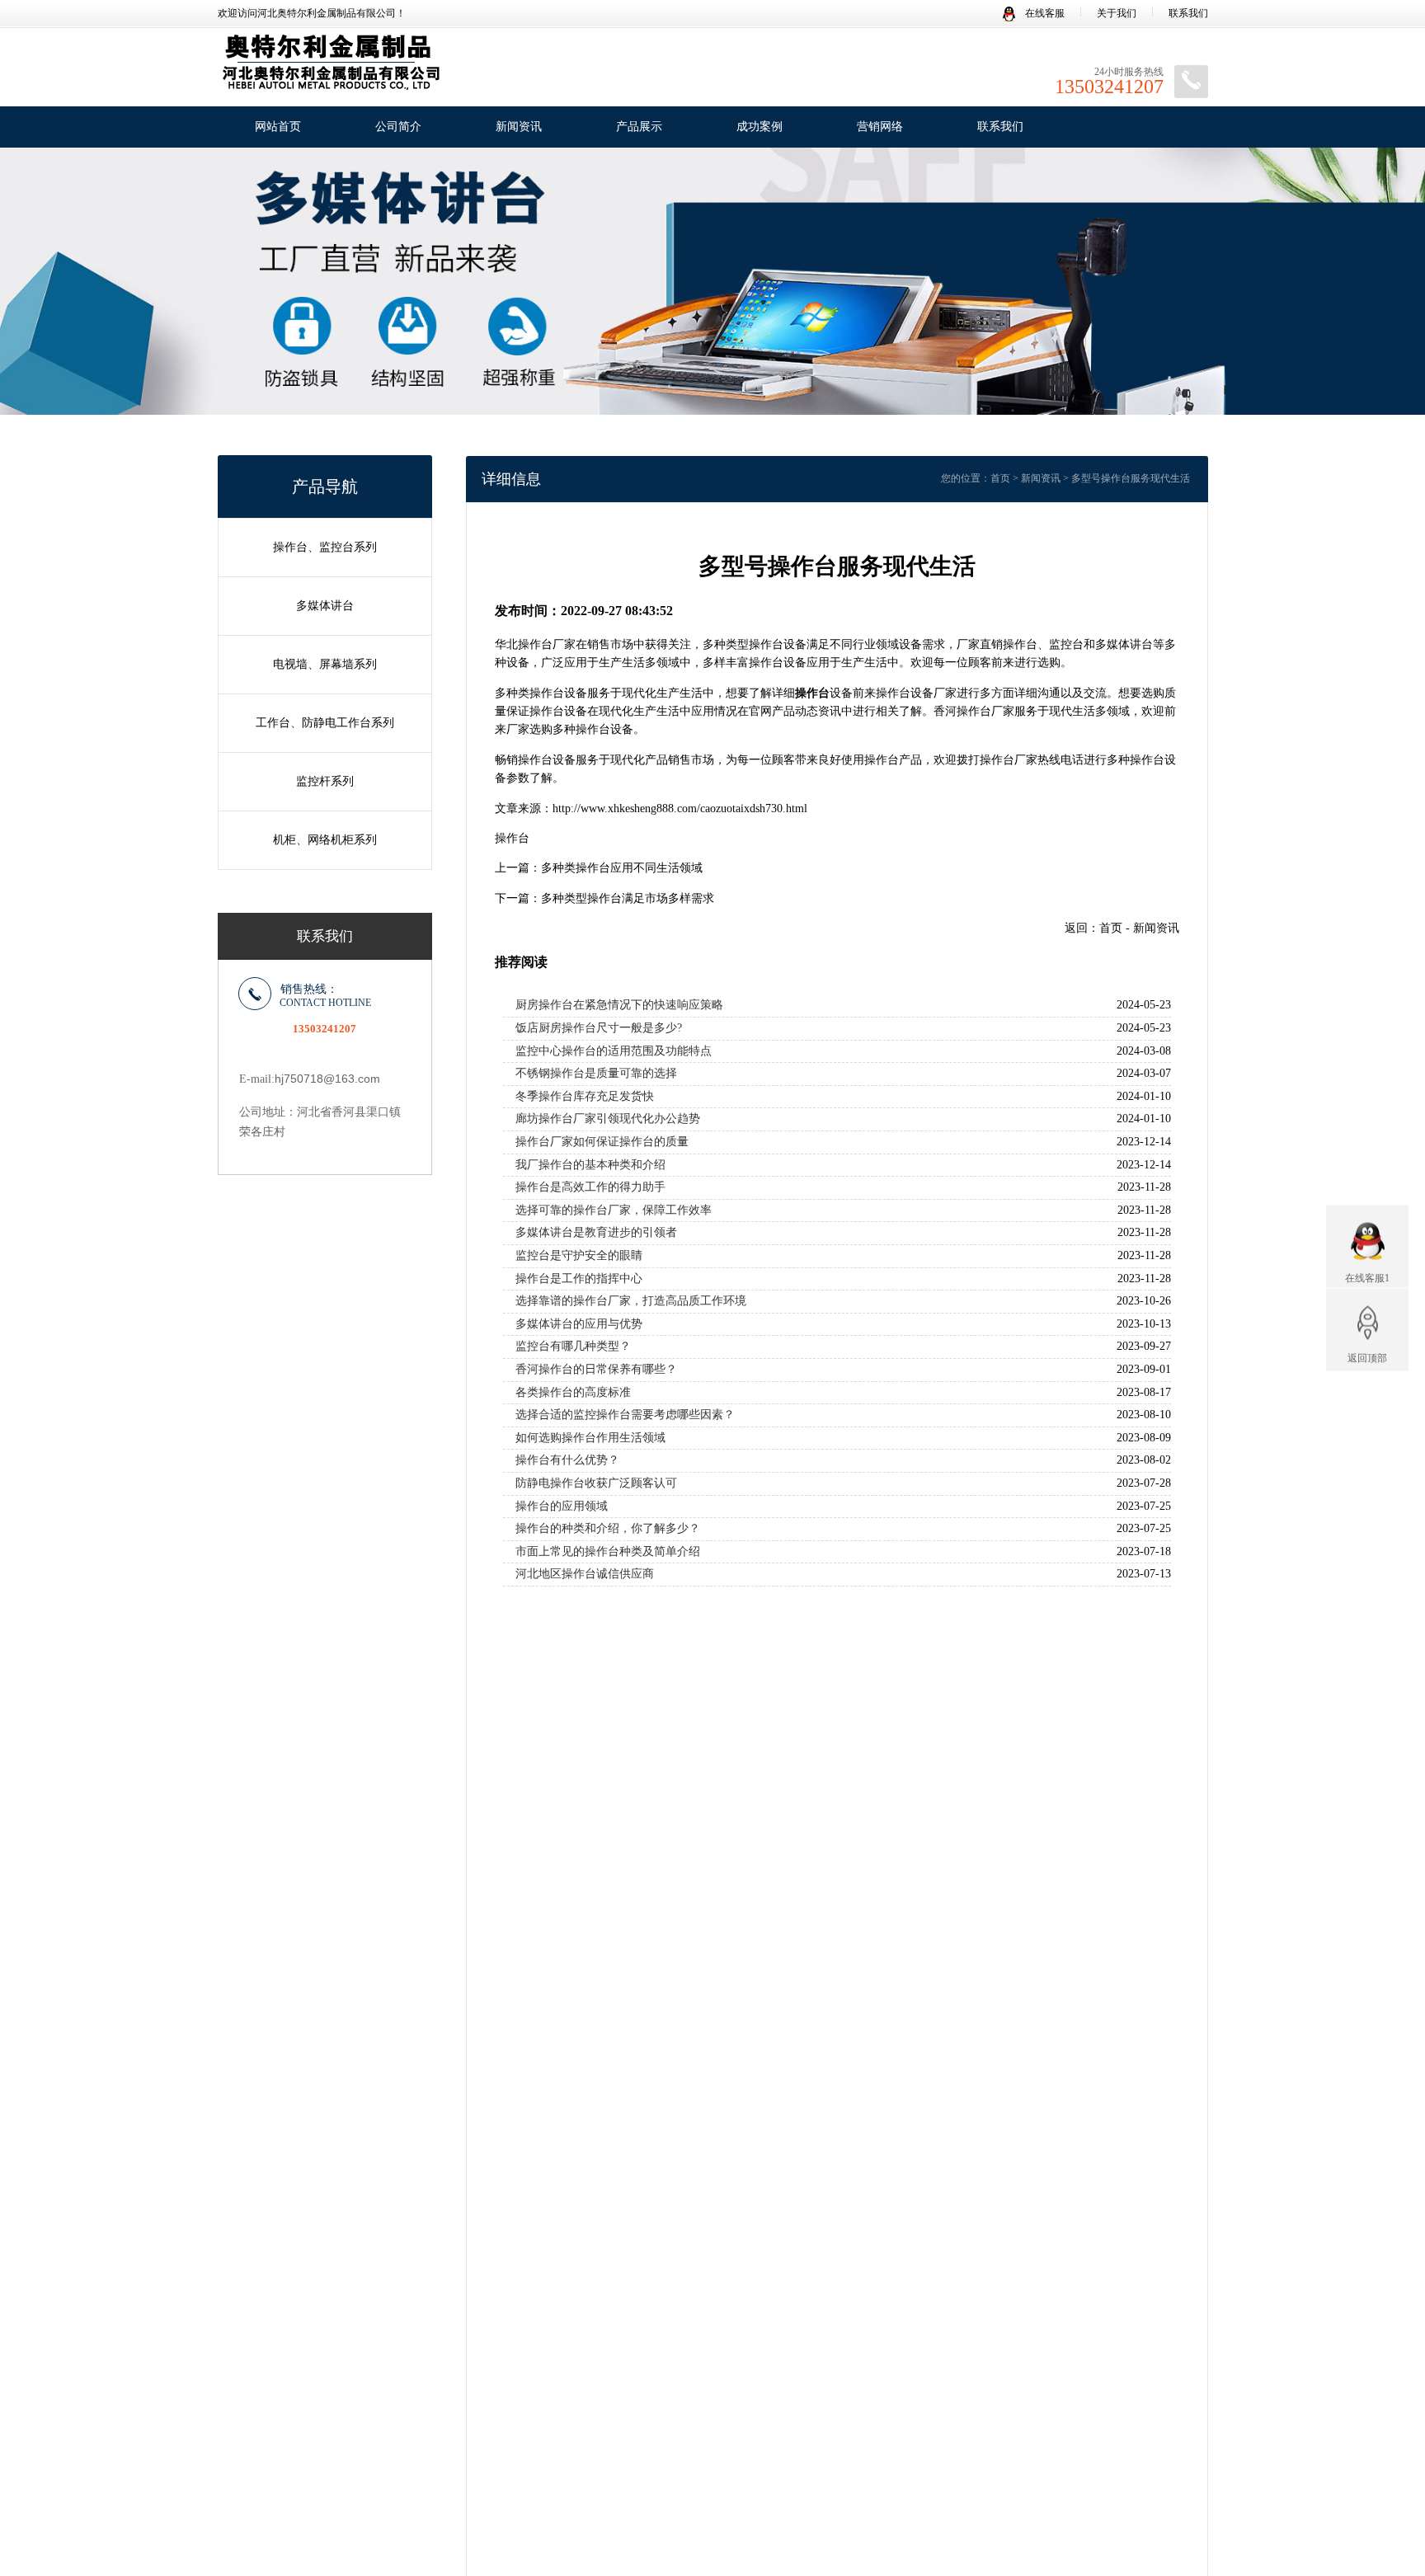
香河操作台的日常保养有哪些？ (596, 1369)
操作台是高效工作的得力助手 (590, 1187)
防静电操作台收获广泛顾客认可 (596, 1483)
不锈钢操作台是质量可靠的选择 (596, 1073)
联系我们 (1188, 13)
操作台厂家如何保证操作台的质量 (602, 1142)
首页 (1000, 478)
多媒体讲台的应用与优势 (579, 1324)
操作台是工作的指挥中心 (579, 1279)
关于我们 (1117, 13)
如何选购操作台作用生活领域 (590, 1438)
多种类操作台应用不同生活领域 (622, 868)
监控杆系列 (325, 781)
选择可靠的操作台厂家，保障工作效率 (614, 1210)
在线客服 (1044, 13)
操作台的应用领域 (562, 1506)
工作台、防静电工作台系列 (325, 723)
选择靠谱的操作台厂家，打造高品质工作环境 (631, 1301)
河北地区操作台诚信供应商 (585, 1574)
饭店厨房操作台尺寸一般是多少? (599, 1028)
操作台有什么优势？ (567, 1460)
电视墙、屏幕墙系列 (325, 664)
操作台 (512, 838)
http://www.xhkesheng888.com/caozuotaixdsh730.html (680, 809)
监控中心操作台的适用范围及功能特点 (614, 1051)
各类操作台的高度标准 (573, 1392)
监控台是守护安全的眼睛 (579, 1255)
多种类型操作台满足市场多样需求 (628, 898)
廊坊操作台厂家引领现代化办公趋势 (608, 1119)
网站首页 (278, 127)
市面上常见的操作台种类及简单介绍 (608, 1551)
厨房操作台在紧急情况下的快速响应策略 (619, 1005)
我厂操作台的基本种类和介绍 (590, 1165)
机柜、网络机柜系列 (325, 840)
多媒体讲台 (325, 606)
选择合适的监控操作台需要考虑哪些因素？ (625, 1415)
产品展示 (639, 127)
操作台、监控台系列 (325, 547)
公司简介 (398, 127)
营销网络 (880, 127)
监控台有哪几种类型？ (573, 1346)
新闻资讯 (519, 127)
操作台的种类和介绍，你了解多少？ (608, 1528)
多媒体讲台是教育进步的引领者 (596, 1232)
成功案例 (760, 127)
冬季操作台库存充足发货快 (585, 1096)
